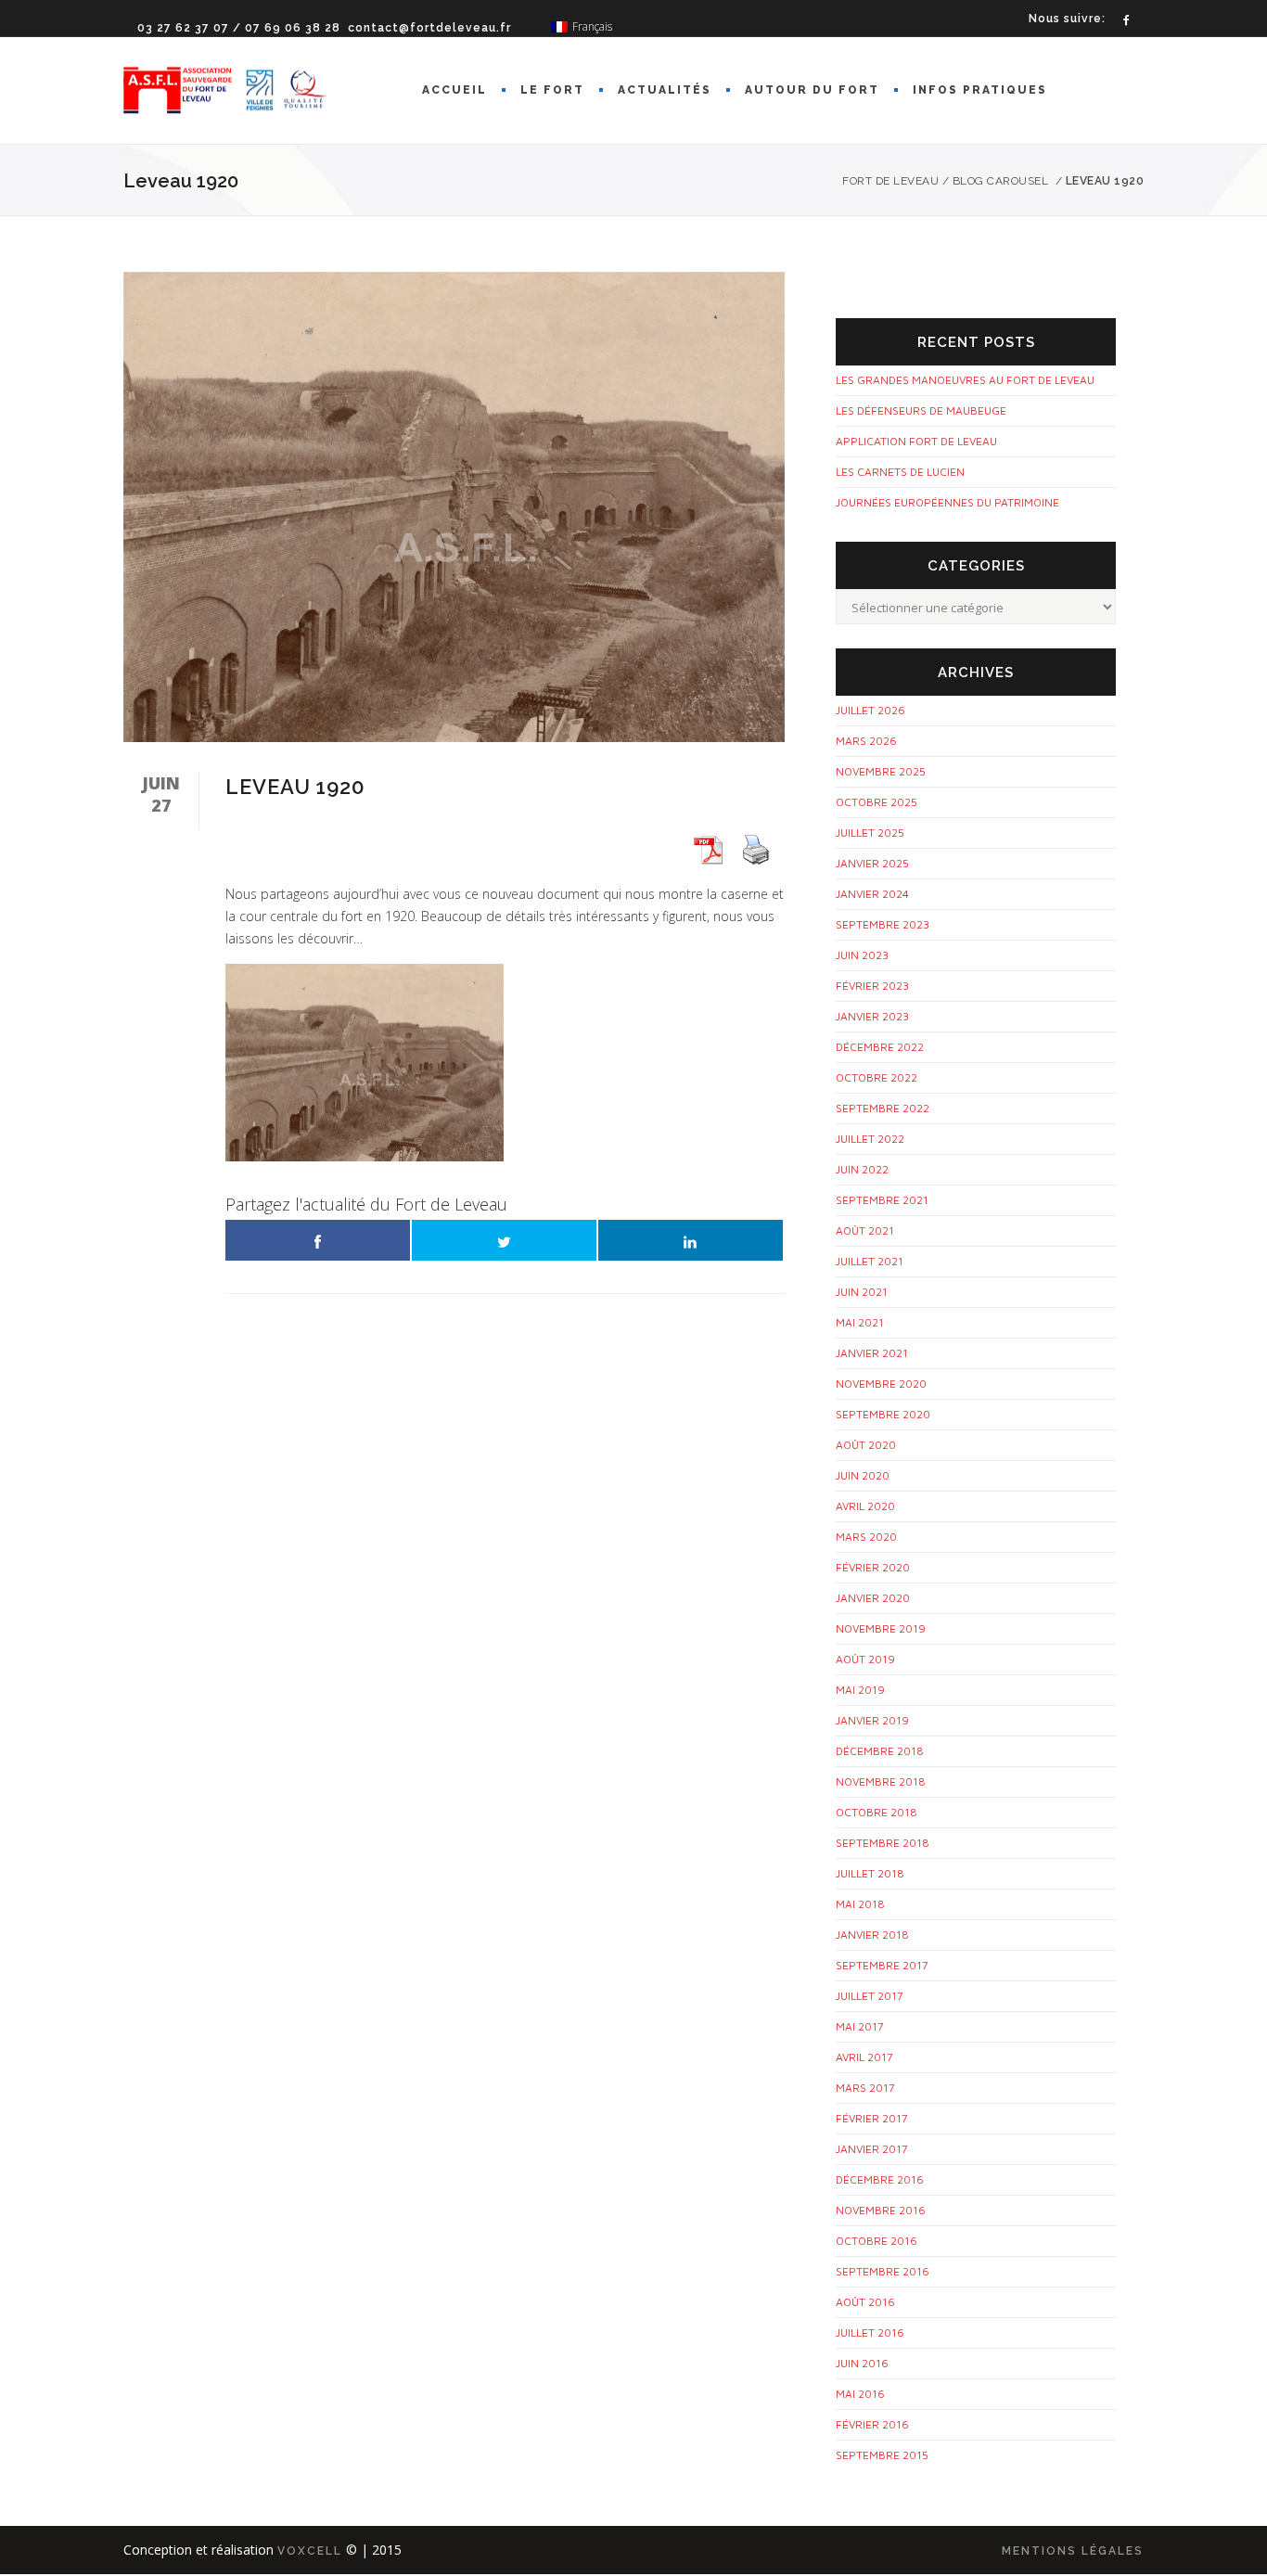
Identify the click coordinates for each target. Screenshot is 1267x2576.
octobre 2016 (877, 2241)
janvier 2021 (872, 1353)
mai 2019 (860, 1690)
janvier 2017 (872, 2149)
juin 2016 (862, 2363)
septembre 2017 (882, 1965)
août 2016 (865, 2302)
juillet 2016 (870, 2332)
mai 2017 (860, 2026)
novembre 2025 (881, 771)
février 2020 (873, 1567)
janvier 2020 (873, 1598)
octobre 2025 (877, 802)
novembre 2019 (881, 1628)
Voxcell (310, 2551)
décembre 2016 (880, 2179)
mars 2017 (865, 2088)
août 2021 (865, 1230)
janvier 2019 (872, 1720)
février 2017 (872, 2118)
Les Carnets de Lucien (900, 472)
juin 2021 (862, 1292)
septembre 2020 (883, 1414)
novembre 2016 (881, 2210)
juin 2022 (862, 1169)
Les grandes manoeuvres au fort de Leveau (965, 380)
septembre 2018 (883, 1843)
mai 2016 (860, 2394)
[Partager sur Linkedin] (691, 1240)
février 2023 (872, 986)
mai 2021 (860, 1322)
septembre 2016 (883, 2271)
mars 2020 (866, 1537)
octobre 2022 (877, 1077)
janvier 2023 (872, 1016)
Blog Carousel (1001, 181)
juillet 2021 (870, 1261)
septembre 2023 (883, 924)
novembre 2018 (881, 1781)
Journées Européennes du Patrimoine (947, 502)
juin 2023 (862, 955)
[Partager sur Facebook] (318, 1240)
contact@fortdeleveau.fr (429, 28)
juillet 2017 (870, 1996)
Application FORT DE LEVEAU (916, 441)
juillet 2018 (870, 1873)
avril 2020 (865, 1506)
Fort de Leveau (890, 181)
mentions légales (1073, 2551)
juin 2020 (863, 1475)
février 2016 (872, 2424)
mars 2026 (866, 741)
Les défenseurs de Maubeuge (921, 410)
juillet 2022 (870, 1139)
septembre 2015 (882, 2455)
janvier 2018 (872, 1935)
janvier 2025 (872, 863)
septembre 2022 (883, 1108)
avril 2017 (864, 2057)
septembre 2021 (882, 1200)
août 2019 (865, 1659)
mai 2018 (860, 1904)
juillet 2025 (870, 833)
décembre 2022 (880, 1047)
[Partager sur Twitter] (504, 1240)
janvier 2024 (872, 894)
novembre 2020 (881, 1384)
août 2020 (866, 1445)
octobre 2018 (877, 1812)
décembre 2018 (880, 1751)
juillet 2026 (870, 710)
